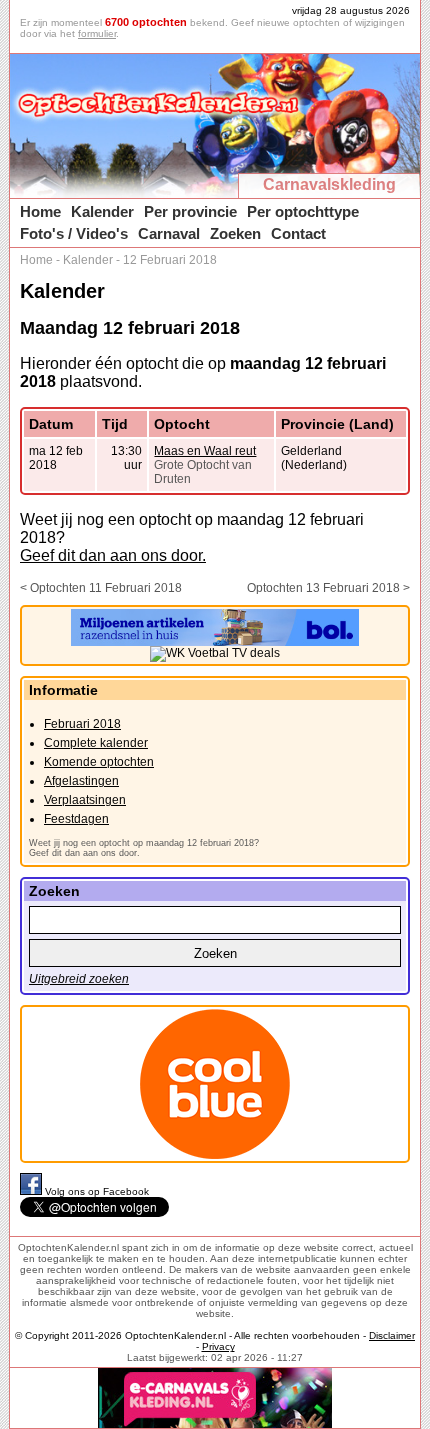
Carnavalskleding (329, 184)
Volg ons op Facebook (97, 1191)
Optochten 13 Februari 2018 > (328, 588)
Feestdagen (76, 819)
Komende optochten (99, 762)
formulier (97, 33)
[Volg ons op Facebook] (32, 1191)
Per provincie (190, 211)
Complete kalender (96, 743)
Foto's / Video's (74, 233)
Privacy (218, 1346)
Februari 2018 (82, 724)
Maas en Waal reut (205, 451)
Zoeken (235, 233)
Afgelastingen (81, 781)
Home (40, 211)
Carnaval (169, 233)
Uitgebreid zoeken (79, 979)
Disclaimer (392, 1335)
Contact (298, 233)
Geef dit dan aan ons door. (113, 555)
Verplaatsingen (85, 800)
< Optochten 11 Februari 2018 (101, 588)
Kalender (102, 211)
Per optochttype (303, 211)
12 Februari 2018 (170, 260)
